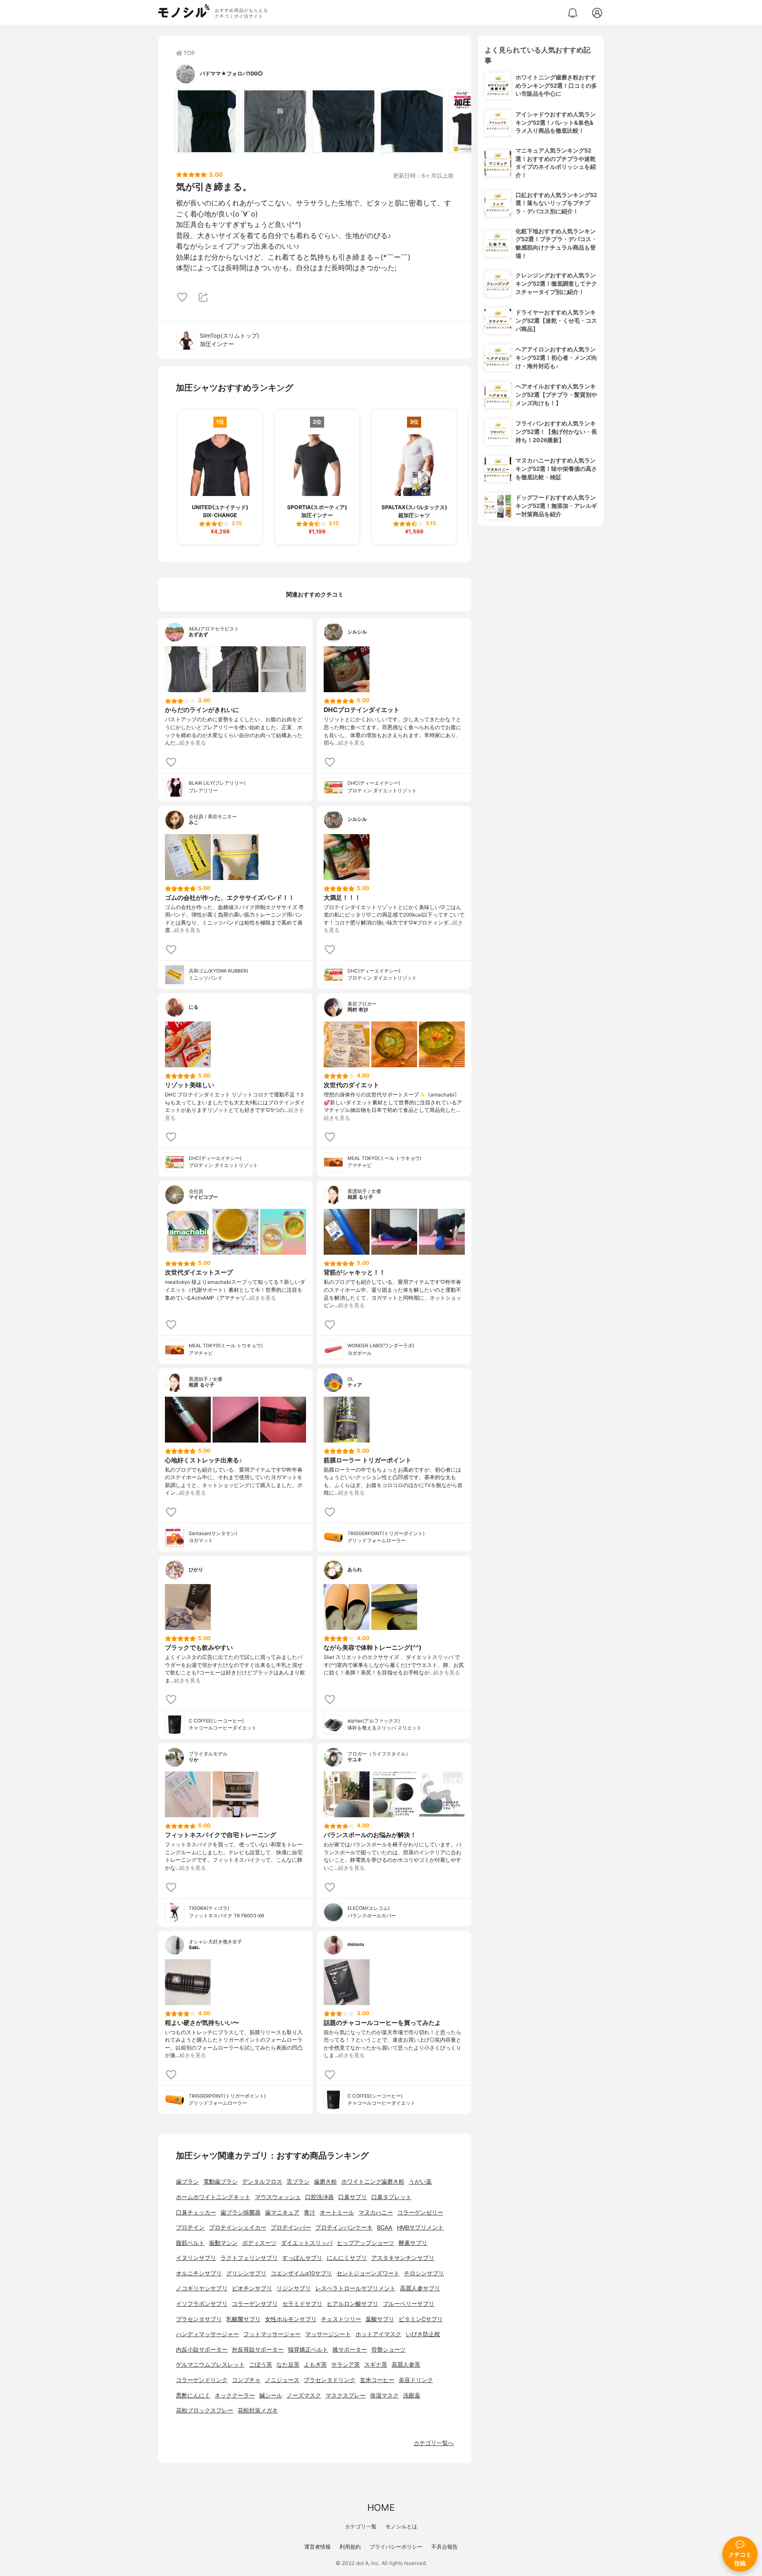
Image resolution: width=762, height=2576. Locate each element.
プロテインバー (291, 2227)
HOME (381, 2507)
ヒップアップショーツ (366, 2243)
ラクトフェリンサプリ (249, 2258)
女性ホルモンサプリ (291, 2319)
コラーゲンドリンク (202, 2380)
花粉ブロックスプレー (205, 2410)
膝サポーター (350, 2350)
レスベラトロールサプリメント (355, 2288)
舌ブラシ (298, 2182)
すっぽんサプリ (302, 2258)
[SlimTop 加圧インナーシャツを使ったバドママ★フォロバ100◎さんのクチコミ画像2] (275, 121)
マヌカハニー (376, 2213)
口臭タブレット (391, 2197)
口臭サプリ (353, 2197)
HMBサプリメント (420, 2227)
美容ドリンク (416, 2380)
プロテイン (190, 2227)
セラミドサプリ (302, 2304)
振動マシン (223, 2243)
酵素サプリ (413, 2243)
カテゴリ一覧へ (434, 2443)
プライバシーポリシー (396, 2547)
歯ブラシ (187, 2182)
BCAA (385, 2227)
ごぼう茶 (261, 2365)
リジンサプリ (294, 2288)
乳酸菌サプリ (243, 2319)
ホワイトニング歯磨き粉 (373, 2182)
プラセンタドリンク (330, 2380)
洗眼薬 (412, 2395)
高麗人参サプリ (420, 2288)
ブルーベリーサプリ (409, 2304)
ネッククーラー (235, 2395)
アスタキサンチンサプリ (403, 2258)
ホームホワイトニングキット (213, 2197)
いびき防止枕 (423, 2334)
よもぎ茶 (315, 2365)
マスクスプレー (346, 2395)
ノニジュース (282, 2380)
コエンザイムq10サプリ (301, 2273)
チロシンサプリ (424, 2273)
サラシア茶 (346, 2365)
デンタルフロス (262, 2182)
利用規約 (350, 2547)
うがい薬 (420, 2182)
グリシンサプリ (246, 2273)
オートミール (337, 2213)
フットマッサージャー (272, 2334)
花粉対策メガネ (258, 2410)
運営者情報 (317, 2547)
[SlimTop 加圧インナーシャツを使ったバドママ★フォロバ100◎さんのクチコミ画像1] (207, 121)
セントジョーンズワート (368, 2273)
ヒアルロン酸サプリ (353, 2304)
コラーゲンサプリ (255, 2304)
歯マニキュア (282, 2213)
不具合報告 (444, 2547)
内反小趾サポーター (202, 2350)
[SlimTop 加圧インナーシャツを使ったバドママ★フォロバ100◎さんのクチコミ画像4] (412, 121)
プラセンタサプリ (199, 2319)
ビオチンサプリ (252, 2288)
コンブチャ (246, 2380)
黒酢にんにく (193, 2395)
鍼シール (271, 2395)
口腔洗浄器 (319, 2197)
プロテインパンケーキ (344, 2227)
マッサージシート (328, 2334)
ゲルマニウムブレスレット (210, 2365)
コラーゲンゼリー (420, 2213)
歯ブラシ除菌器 (241, 2213)
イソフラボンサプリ (202, 2304)
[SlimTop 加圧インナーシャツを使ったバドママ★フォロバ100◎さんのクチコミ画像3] (344, 121)
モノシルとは (401, 2526)
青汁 (310, 2213)
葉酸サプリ (380, 2319)
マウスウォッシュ (278, 2197)
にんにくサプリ (347, 2258)
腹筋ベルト (190, 2243)
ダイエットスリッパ (307, 2243)
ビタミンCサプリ (421, 2319)
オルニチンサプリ (199, 2273)
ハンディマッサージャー (207, 2334)
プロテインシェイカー (238, 2227)
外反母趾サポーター (258, 2350)
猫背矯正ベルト (308, 2350)
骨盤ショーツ (388, 2350)
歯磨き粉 (325, 2182)
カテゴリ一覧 (361, 2526)
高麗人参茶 (406, 2365)
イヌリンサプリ (196, 2258)
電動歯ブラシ (220, 2182)
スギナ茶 (376, 2365)
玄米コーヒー (377, 2380)
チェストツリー (341, 2319)
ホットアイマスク (378, 2334)
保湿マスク (384, 2395)
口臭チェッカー (196, 2213)
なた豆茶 (288, 2365)
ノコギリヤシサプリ (202, 2288)
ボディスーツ (259, 2243)
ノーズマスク (304, 2395)
